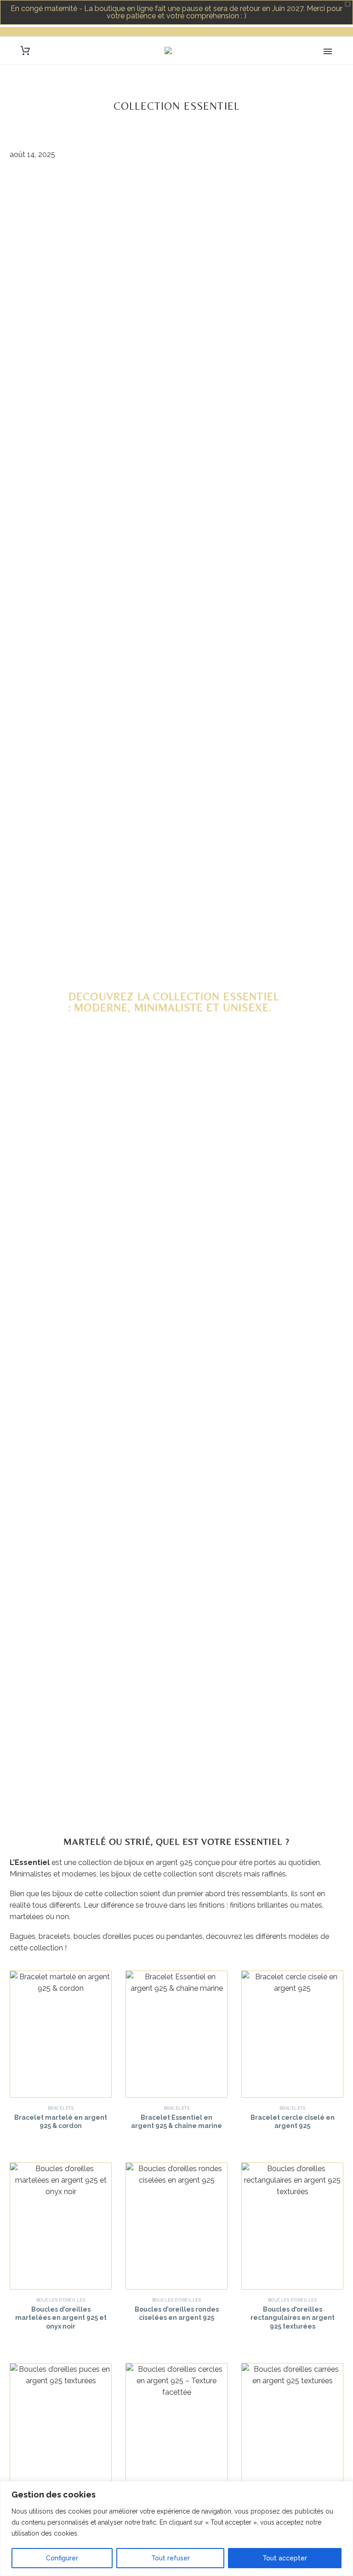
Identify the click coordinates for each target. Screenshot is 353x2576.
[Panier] (25, 51)
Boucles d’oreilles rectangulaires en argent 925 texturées (293, 2318)
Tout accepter (285, 2558)
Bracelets (61, 2108)
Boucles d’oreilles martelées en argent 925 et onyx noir (61, 2318)
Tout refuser (171, 2558)
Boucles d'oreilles (61, 2300)
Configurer (62, 2558)
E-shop (331, 63)
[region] (176, 2528)
